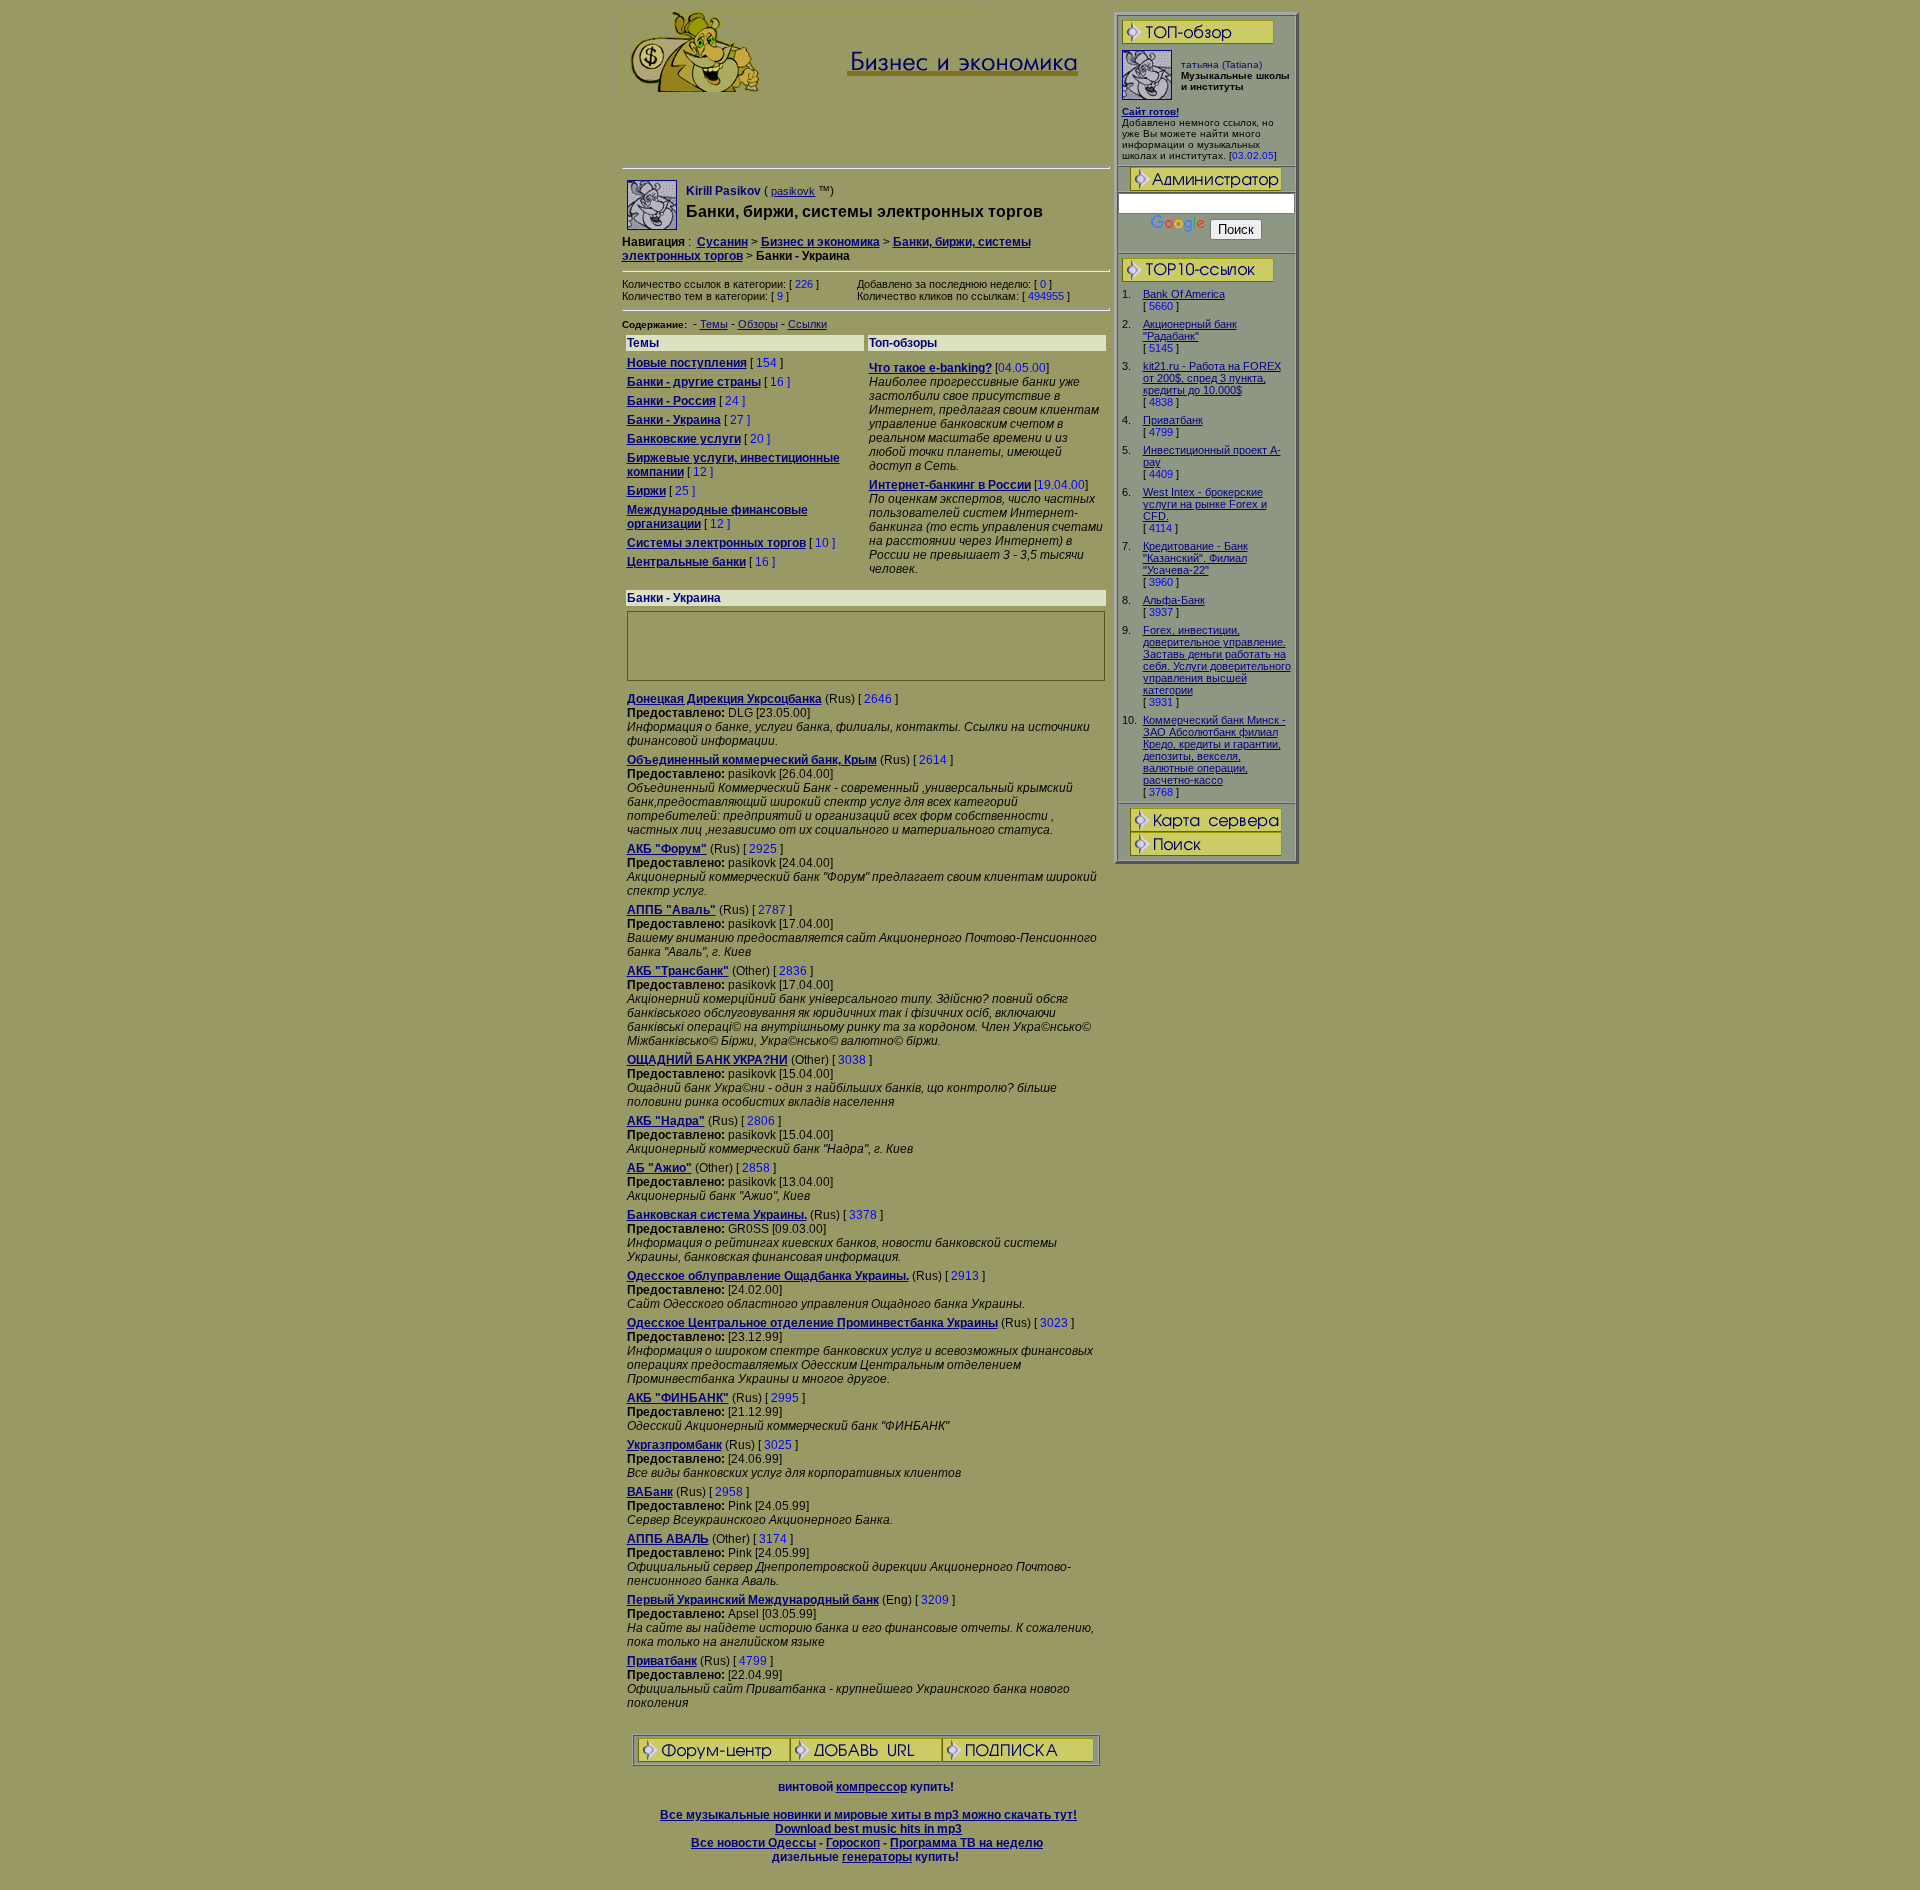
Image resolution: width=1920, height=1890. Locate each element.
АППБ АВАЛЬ (668, 1539)
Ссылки (807, 324)
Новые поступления (687, 363)
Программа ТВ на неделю (966, 1843)
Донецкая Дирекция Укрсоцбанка (724, 699)
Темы (714, 324)
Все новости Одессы (753, 1843)
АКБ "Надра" (666, 1121)
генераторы (877, 1857)
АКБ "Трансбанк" (678, 971)
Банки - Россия (671, 401)
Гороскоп (853, 1843)
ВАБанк (650, 1492)
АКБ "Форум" (667, 849)
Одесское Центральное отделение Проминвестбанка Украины (812, 1323)
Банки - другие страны (694, 382)
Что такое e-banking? (930, 368)
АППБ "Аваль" (671, 910)
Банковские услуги (684, 439)
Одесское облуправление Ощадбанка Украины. (768, 1276)
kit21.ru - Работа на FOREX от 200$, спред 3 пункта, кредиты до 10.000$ (1212, 378)
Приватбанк (1173, 420)
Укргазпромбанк (674, 1445)
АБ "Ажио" (659, 1168)
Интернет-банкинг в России (950, 485)
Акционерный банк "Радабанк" (1190, 330)
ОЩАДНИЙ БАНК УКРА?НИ (707, 1060)
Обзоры (758, 324)
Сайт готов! (1150, 111)
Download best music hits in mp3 (868, 1829)
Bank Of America (1184, 294)
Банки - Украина (674, 420)
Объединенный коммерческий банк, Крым (752, 760)
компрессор (871, 1787)
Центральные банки (686, 562)
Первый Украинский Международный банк (753, 1600)
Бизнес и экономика (820, 242)
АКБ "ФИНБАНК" (678, 1398)
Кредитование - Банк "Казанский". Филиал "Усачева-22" (1195, 558)
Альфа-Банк (1174, 600)
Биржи (646, 491)
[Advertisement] (1206, 1181)
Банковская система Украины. (717, 1215)
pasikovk (793, 191)
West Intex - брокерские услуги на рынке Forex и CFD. (1205, 504)
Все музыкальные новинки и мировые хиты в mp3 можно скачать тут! (868, 1815)
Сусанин (722, 242)
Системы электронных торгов (716, 543)
